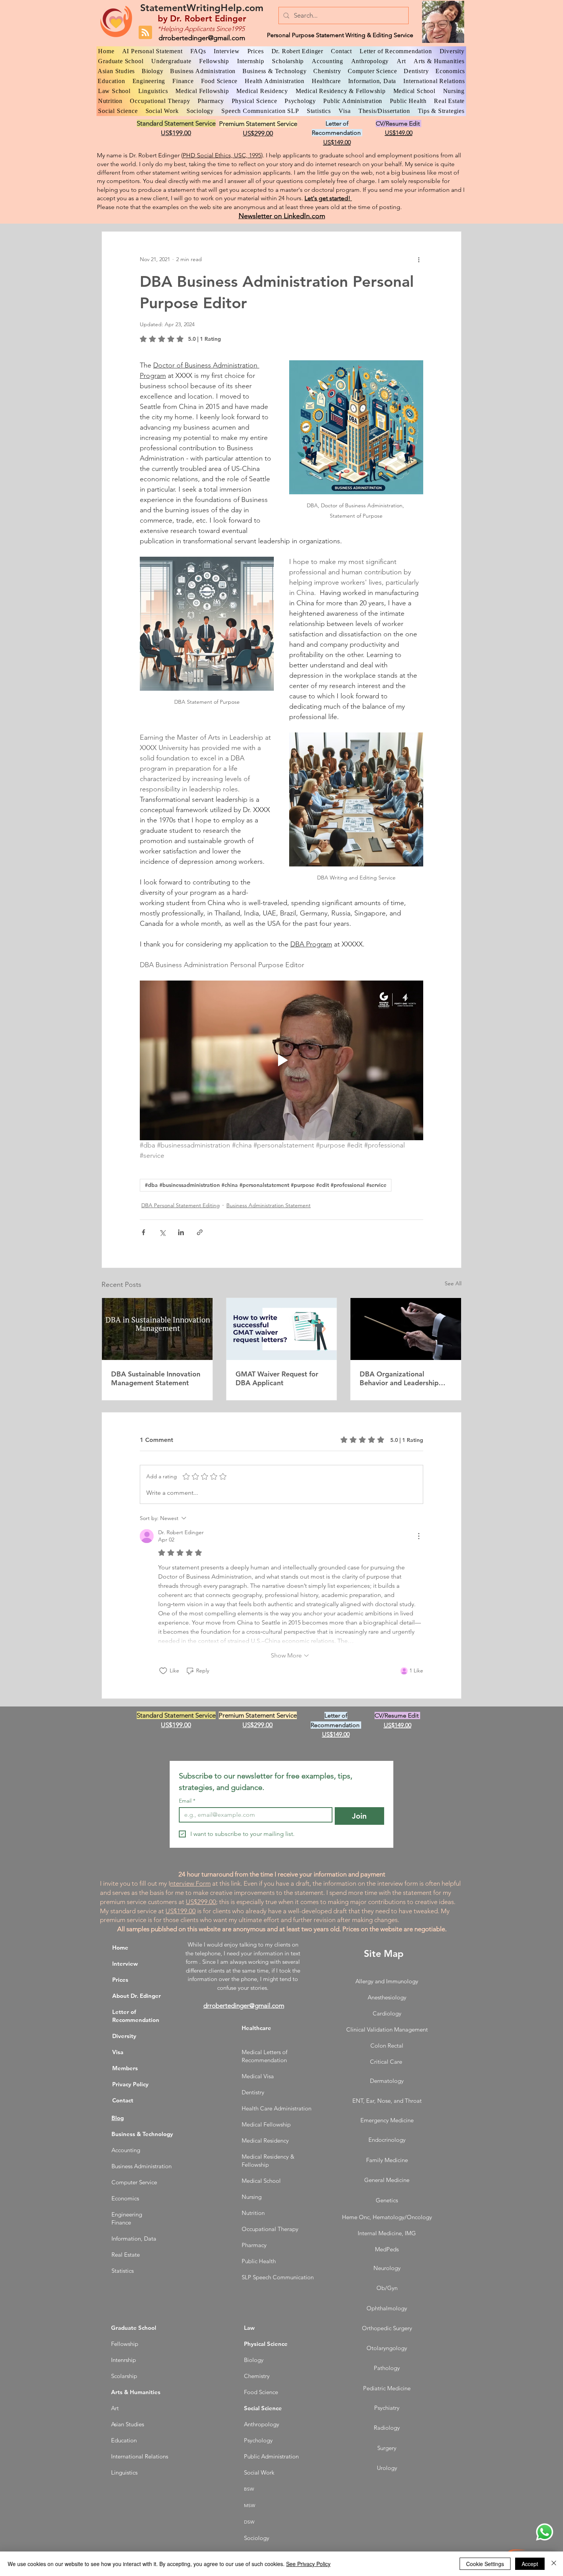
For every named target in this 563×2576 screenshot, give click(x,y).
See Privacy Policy (308, 2564)
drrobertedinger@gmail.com (202, 38)
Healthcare (256, 2028)
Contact (123, 2100)
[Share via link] (200, 1232)
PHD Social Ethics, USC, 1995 (222, 155)
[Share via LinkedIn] (181, 1232)
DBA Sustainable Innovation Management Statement (156, 1378)
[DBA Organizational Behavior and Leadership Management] (406, 1329)
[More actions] (419, 259)
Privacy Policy (130, 2084)
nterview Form (190, 1883)
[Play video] (281, 1060)
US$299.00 (201, 1902)
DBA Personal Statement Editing (181, 1205)
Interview (125, 1964)
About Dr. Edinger (137, 1996)
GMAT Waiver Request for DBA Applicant (277, 1378)
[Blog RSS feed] (145, 33)
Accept (530, 2564)
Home (120, 1948)
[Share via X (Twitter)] (162, 1232)
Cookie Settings (485, 2564)
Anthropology (262, 2424)
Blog (118, 2118)
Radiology (387, 2428)
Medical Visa (258, 2076)
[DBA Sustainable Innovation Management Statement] (157, 1329)
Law (249, 2328)
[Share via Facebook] (143, 1232)
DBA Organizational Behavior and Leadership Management (399, 1378)
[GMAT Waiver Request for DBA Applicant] (282, 1329)
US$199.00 (181, 1911)
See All (453, 1283)
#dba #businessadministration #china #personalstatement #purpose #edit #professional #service (266, 1185)
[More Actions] (419, 1536)
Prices (120, 1980)
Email (187, 1801)
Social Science (263, 2408)
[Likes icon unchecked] (163, 1671)
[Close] (554, 2564)
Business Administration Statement (268, 1205)
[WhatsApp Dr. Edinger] (545, 2532)
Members (125, 2068)
